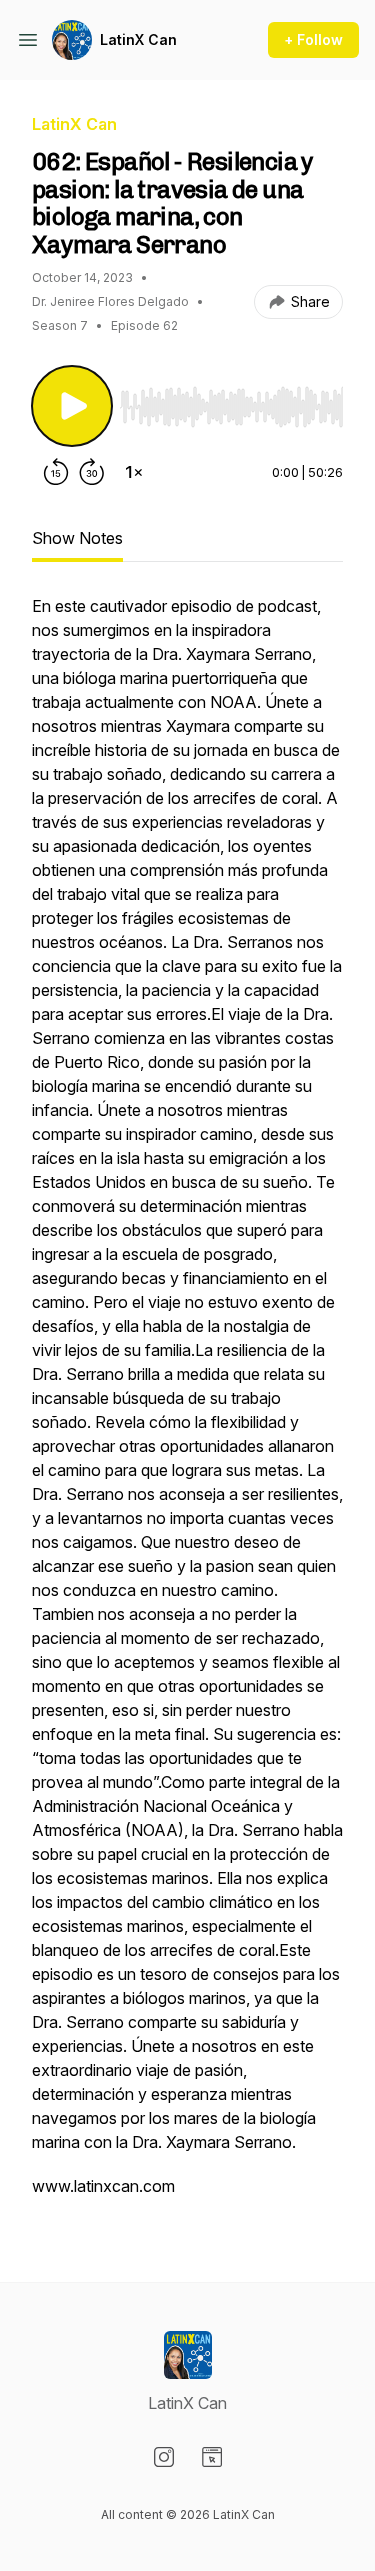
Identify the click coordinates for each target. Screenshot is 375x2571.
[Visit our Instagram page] (164, 2457)
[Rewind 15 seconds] (56, 472)
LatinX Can (138, 39)
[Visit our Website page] (212, 2457)
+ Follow (313, 39)
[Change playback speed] (134, 472)
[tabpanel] (187, 1406)
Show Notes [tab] (77, 538)
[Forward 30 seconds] (92, 472)
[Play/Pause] (72, 406)
